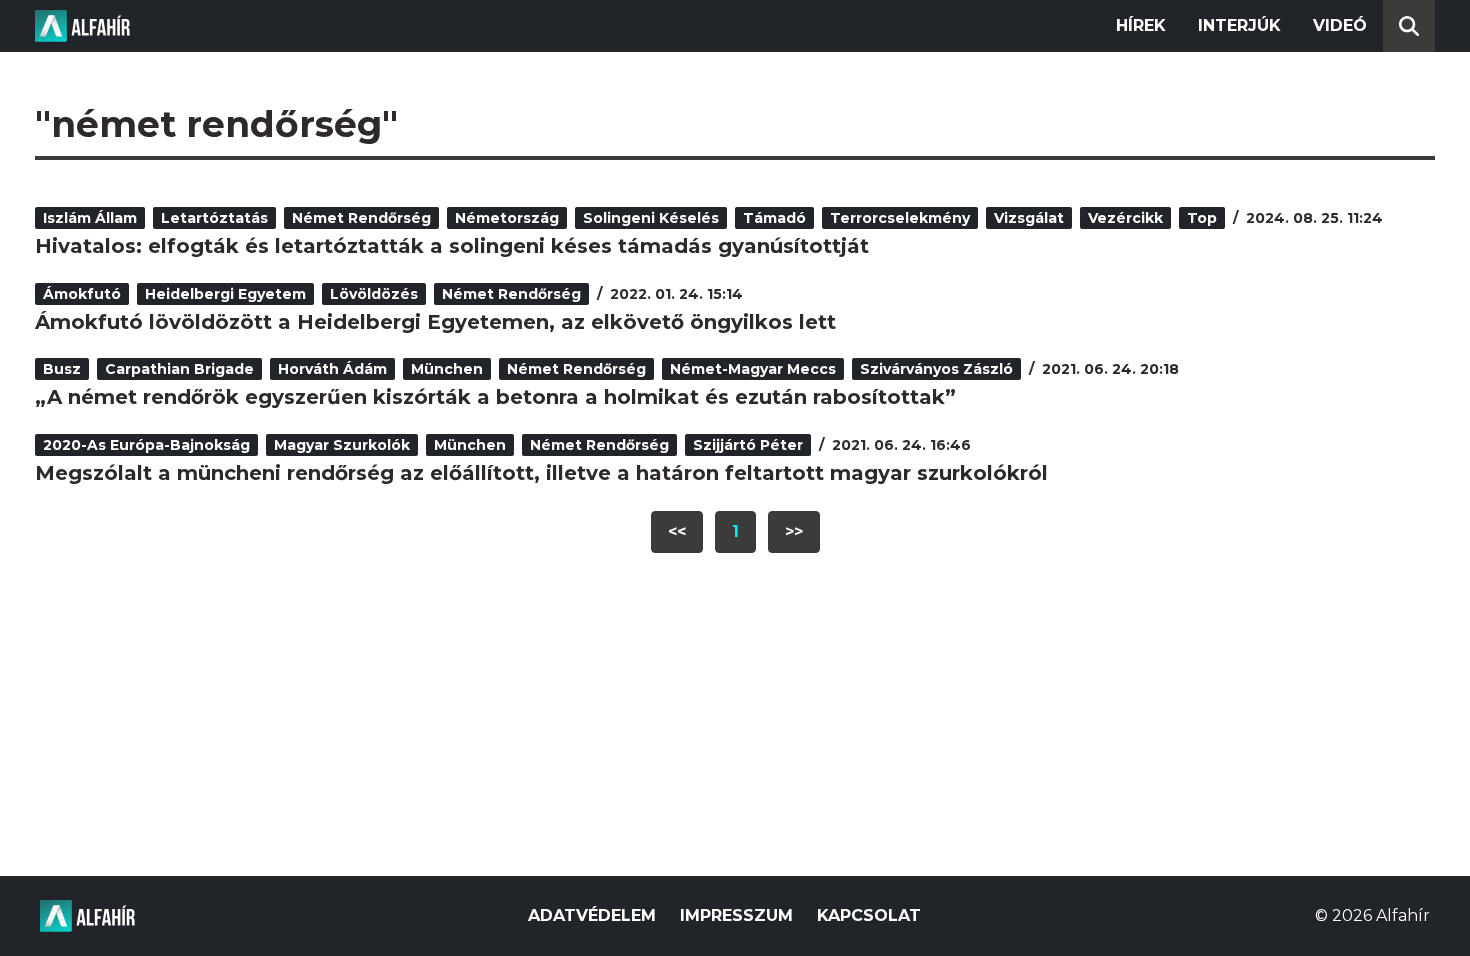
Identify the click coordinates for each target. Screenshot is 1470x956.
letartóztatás (214, 218)
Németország (507, 218)
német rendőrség (361, 218)
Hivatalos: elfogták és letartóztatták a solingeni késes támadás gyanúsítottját (452, 246)
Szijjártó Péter (748, 445)
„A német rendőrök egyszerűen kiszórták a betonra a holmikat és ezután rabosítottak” (495, 397)
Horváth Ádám (332, 369)
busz (62, 369)
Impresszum (736, 915)
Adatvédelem (592, 915)
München (447, 369)
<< (677, 531)
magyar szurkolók (342, 445)
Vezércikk (1125, 218)
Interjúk (1239, 25)
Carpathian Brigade (179, 369)
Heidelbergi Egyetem (225, 294)
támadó (774, 218)
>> (794, 531)
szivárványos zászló (936, 369)
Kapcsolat (869, 915)
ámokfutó (82, 294)
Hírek (1141, 25)
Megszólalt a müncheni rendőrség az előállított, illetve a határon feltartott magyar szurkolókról (541, 473)
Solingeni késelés (651, 218)
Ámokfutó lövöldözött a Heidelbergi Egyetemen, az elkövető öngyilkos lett (435, 322)
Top (1202, 218)
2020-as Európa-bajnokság (146, 445)
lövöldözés (374, 294)
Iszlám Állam (90, 218)
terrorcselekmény (900, 218)
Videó (1340, 25)
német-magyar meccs (753, 369)
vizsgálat (1029, 218)
